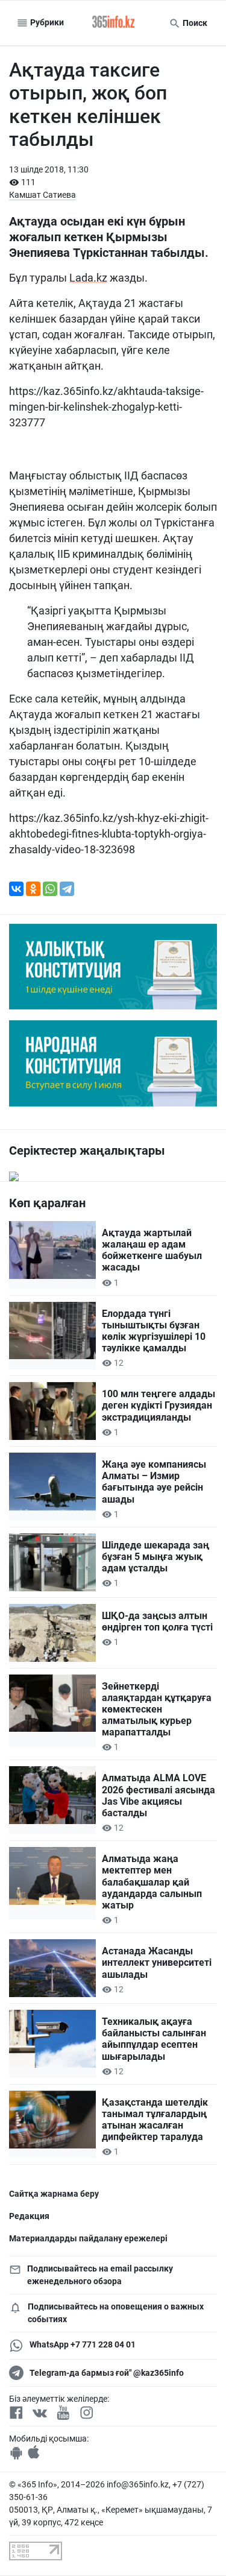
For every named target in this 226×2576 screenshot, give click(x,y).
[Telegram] (67, 889)
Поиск (194, 23)
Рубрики (46, 22)
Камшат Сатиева (42, 195)
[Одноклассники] (33, 889)
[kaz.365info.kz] (113, 23)
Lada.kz (88, 278)
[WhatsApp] (50, 889)
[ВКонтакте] (16, 889)
